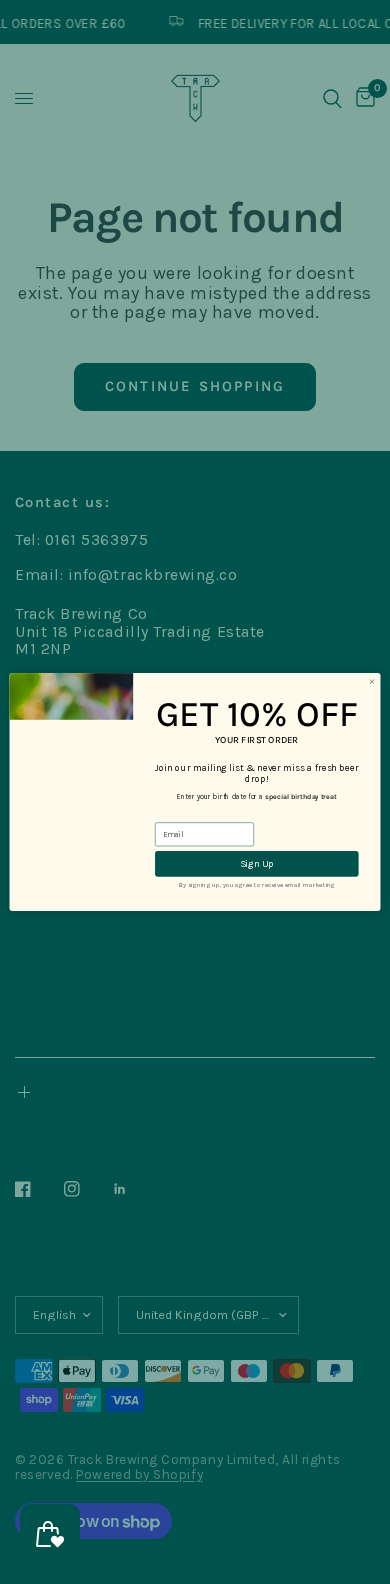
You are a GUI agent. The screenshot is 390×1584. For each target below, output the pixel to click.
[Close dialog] (372, 682)
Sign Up (257, 863)
